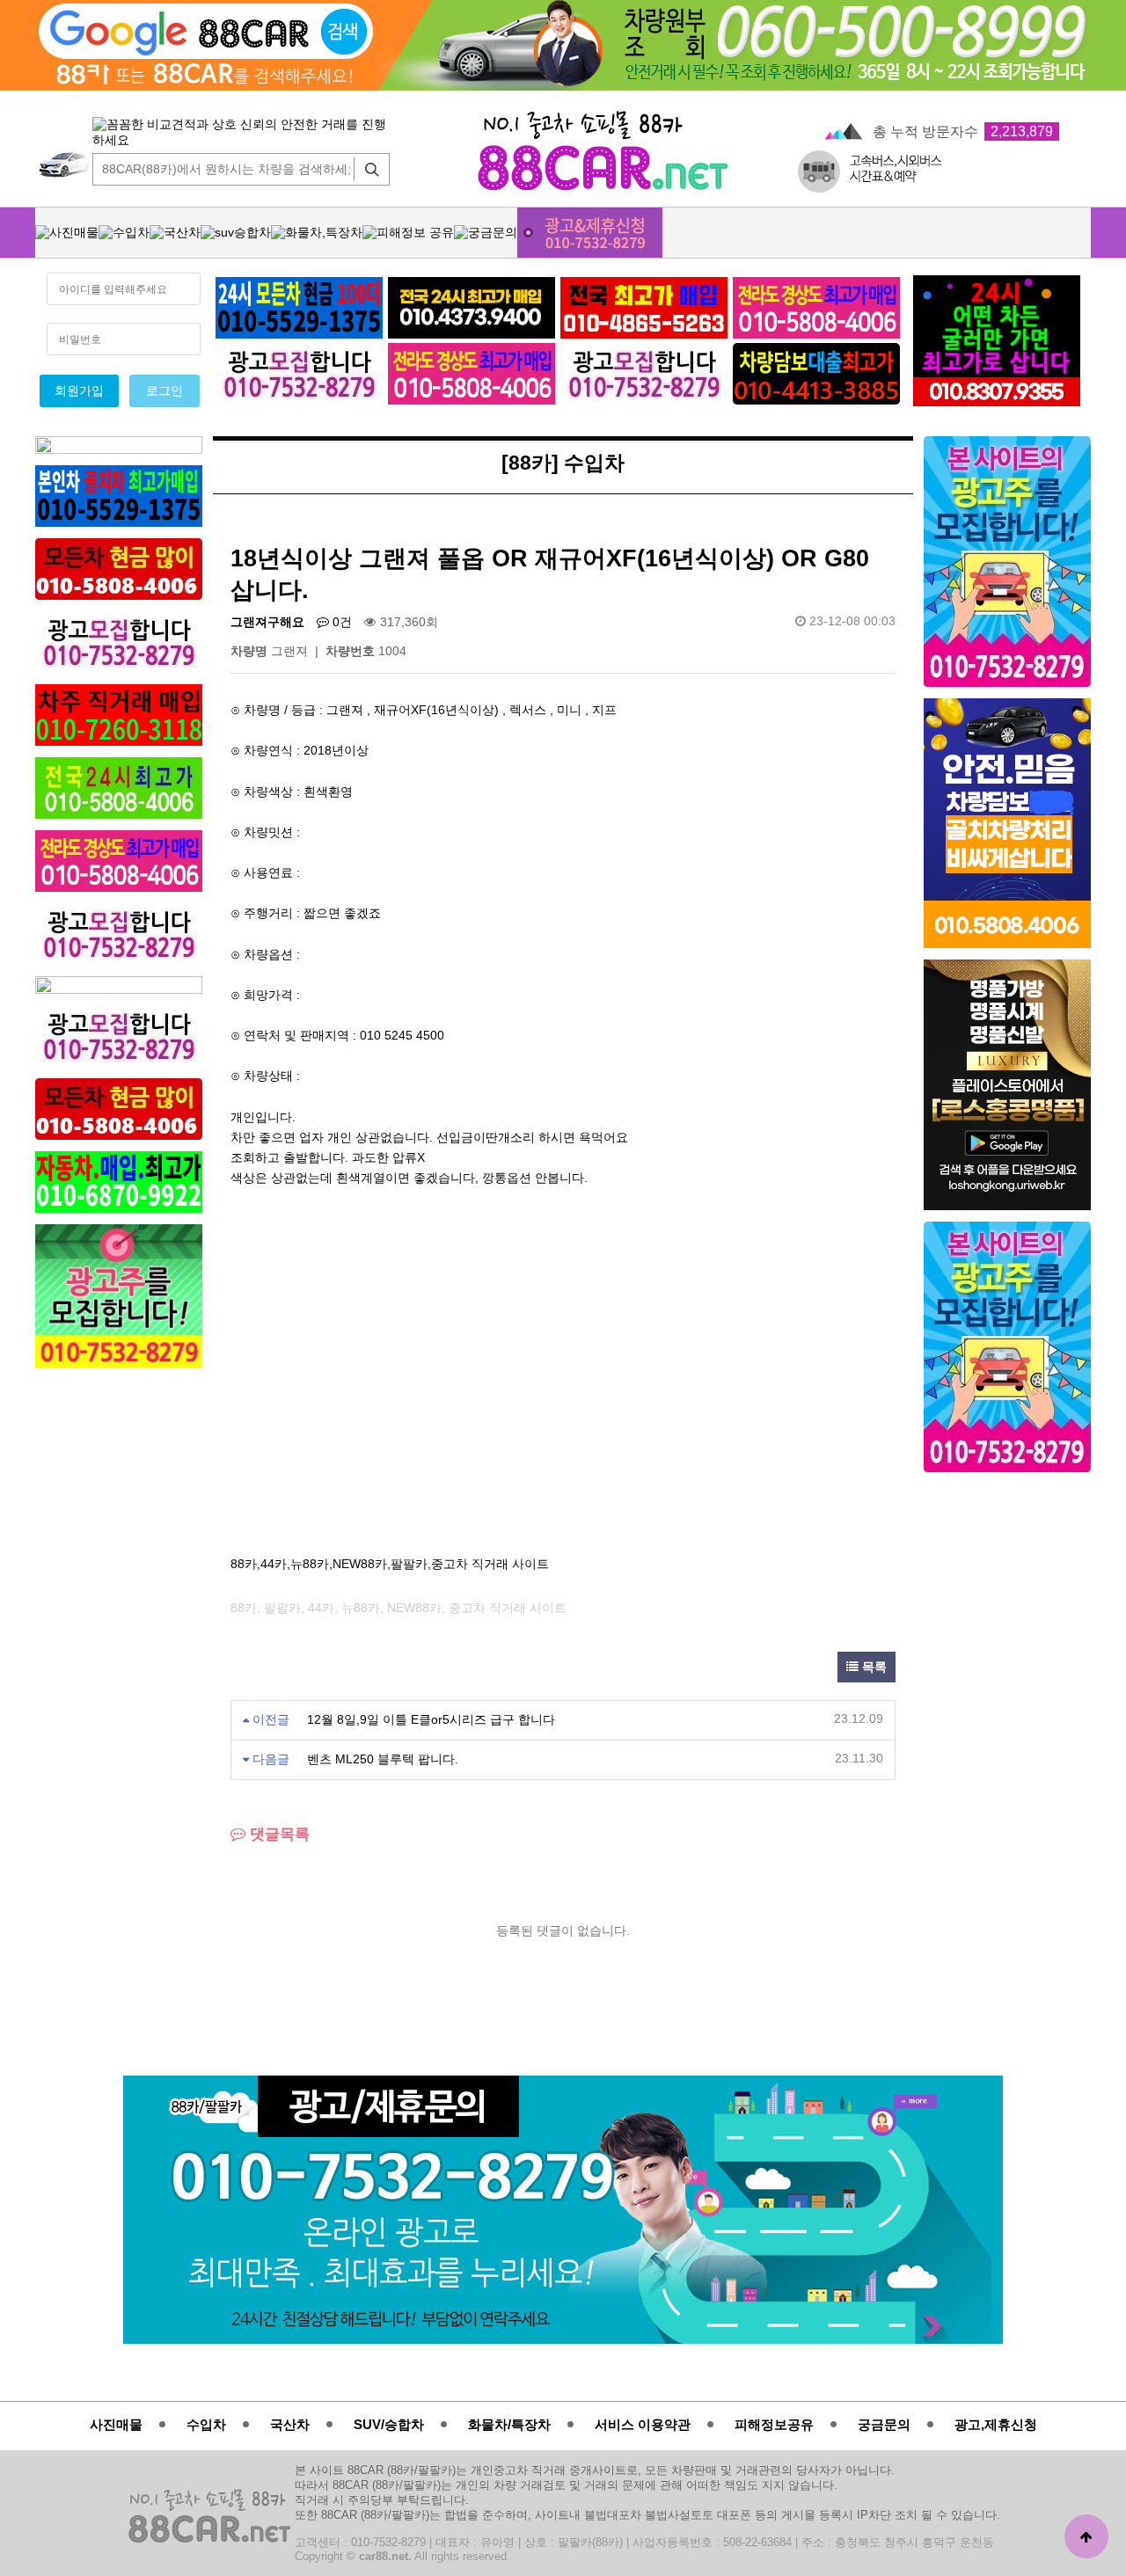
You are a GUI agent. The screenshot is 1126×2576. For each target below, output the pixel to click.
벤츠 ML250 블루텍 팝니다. (383, 1759)
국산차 (290, 2424)
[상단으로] (1086, 2536)
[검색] (368, 169)
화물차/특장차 (509, 2424)
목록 (873, 1667)
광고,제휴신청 (996, 2424)
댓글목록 (278, 1834)
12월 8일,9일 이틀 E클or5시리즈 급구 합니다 (431, 1720)
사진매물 (116, 2424)
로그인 (165, 391)
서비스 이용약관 (643, 2424)
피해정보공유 (774, 2424)
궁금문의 (884, 2424)
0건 (340, 622)
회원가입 (79, 391)
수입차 (206, 2424)
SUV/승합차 (389, 2424)
